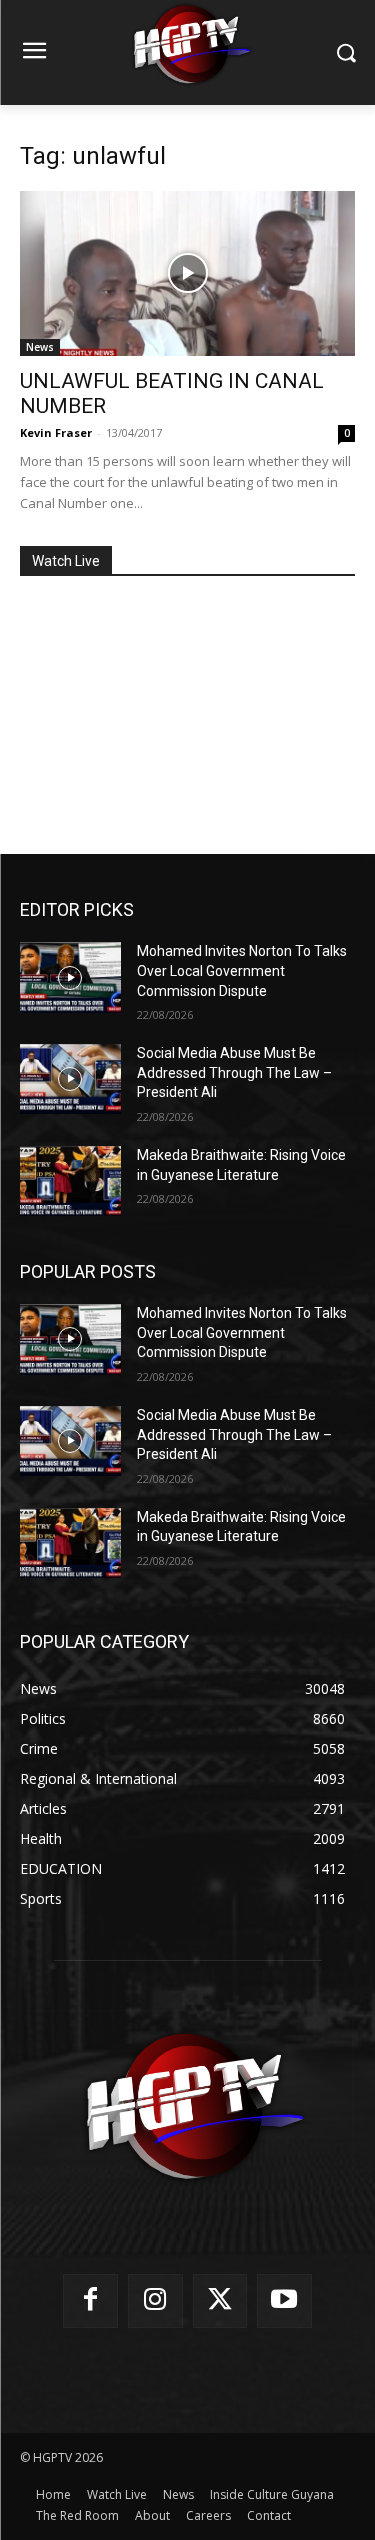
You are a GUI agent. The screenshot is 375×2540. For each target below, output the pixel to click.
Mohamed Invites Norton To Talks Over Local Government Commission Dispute (242, 970)
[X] (220, 2301)
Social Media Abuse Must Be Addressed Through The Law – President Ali (234, 1072)
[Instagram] (155, 2301)
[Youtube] (284, 2301)
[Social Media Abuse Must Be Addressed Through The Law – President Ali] (70, 1079)
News (40, 347)
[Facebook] (90, 2301)
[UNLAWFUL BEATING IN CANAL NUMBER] (187, 273)
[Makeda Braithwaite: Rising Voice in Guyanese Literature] (70, 1181)
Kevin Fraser (56, 432)
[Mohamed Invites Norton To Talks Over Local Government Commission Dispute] (70, 977)
